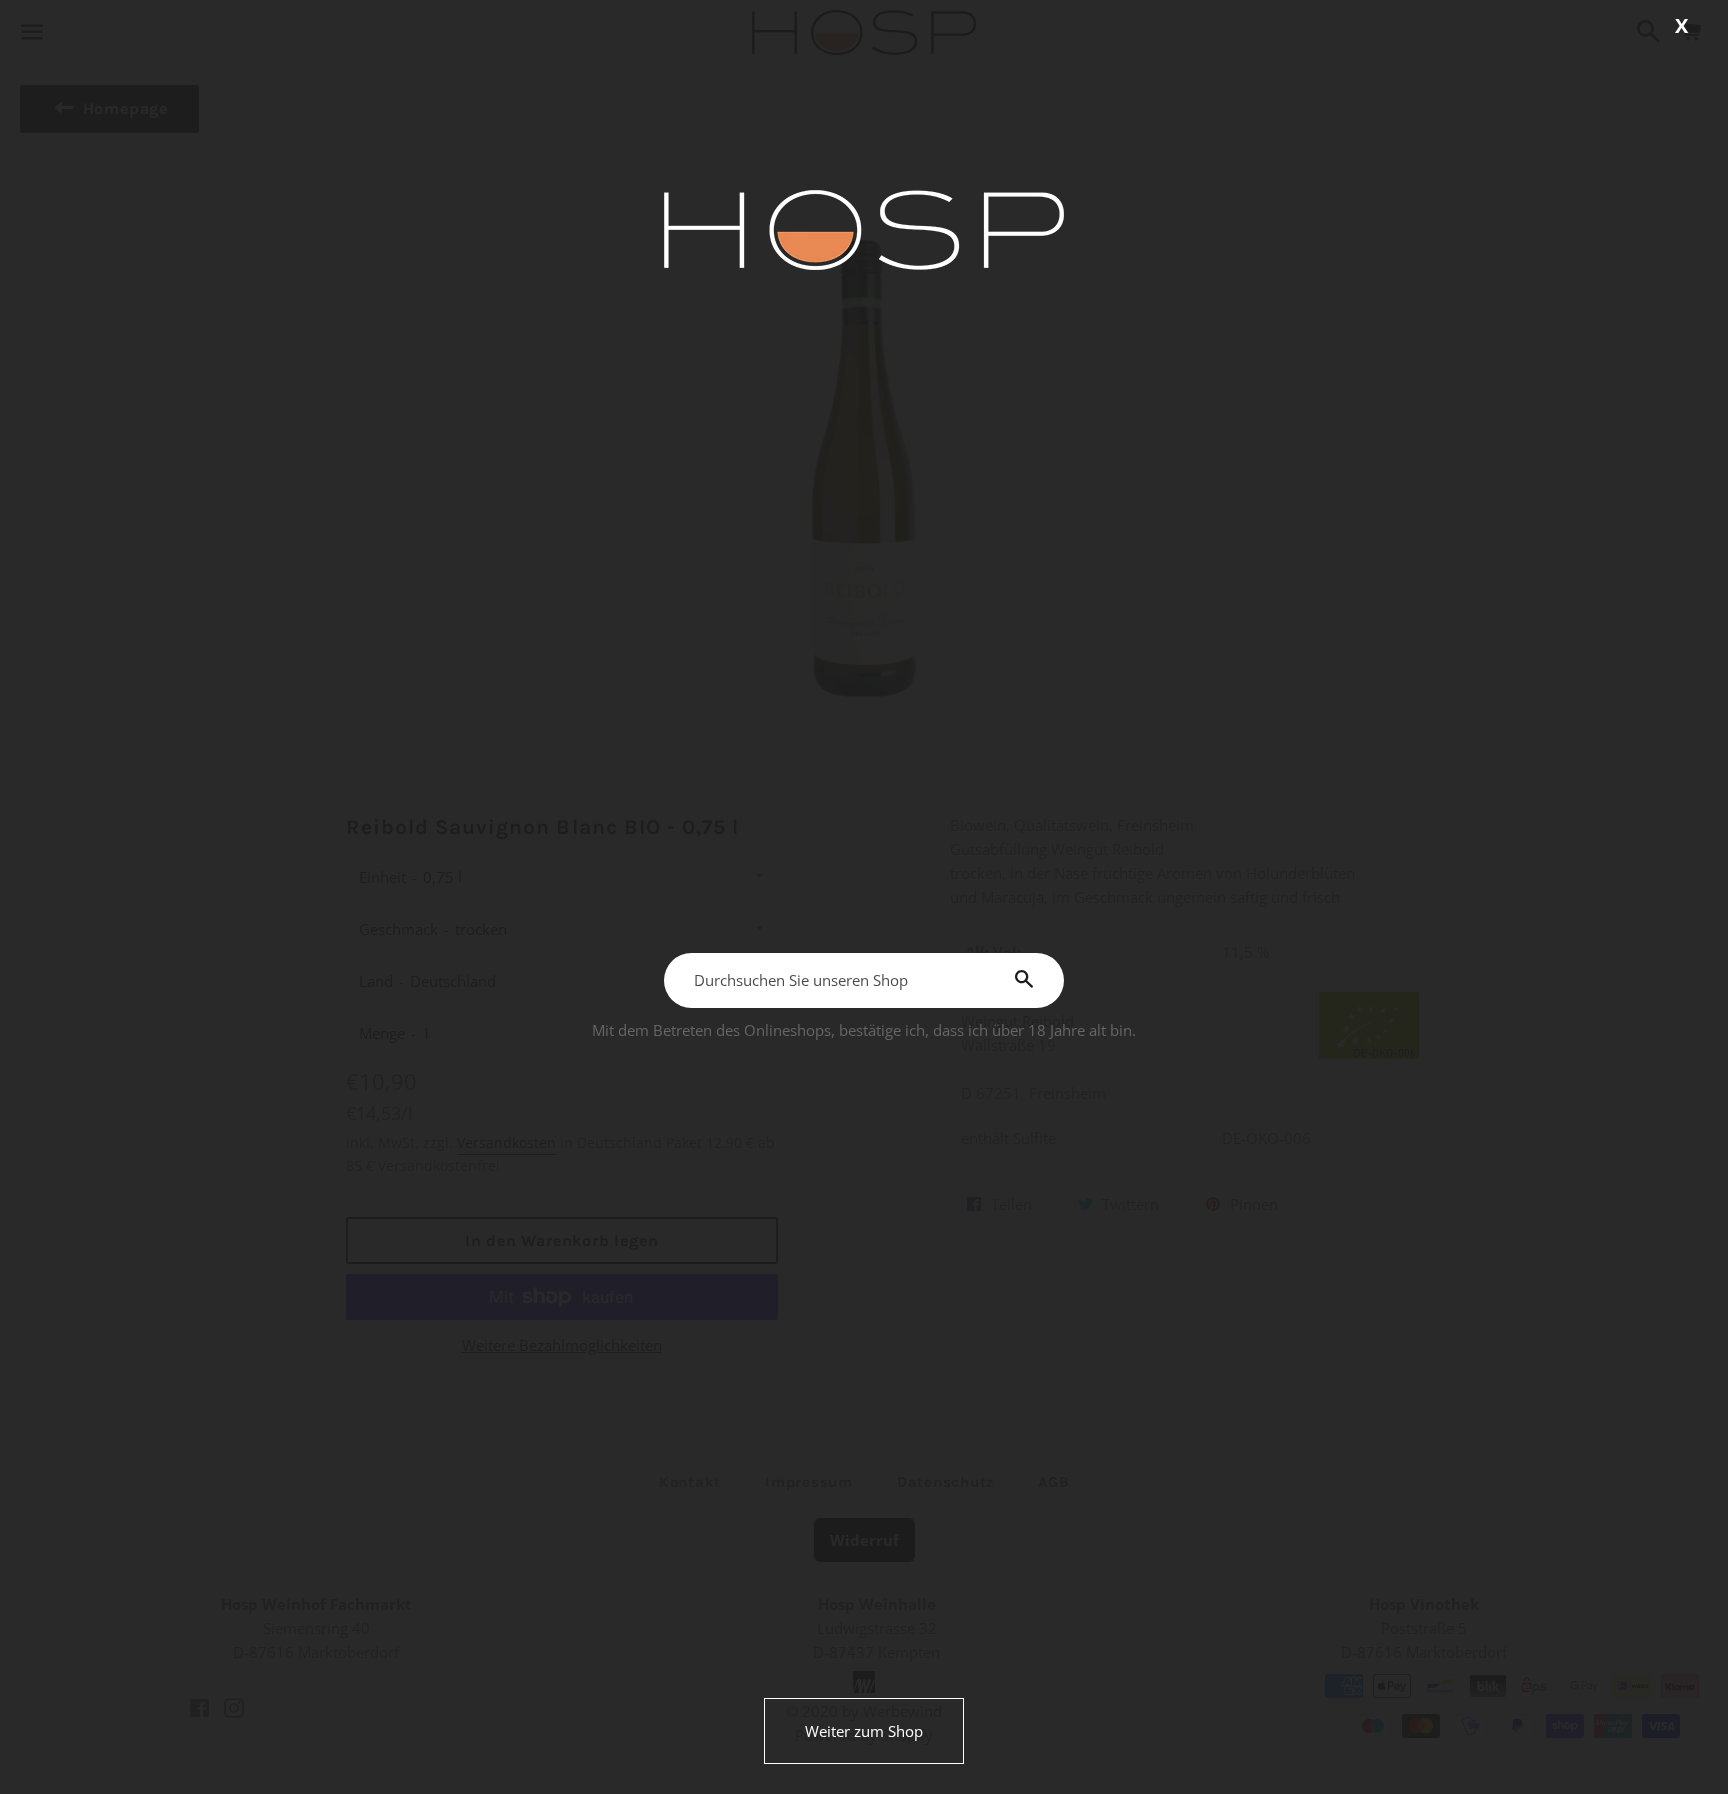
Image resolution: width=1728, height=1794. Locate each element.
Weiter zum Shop (864, 1731)
